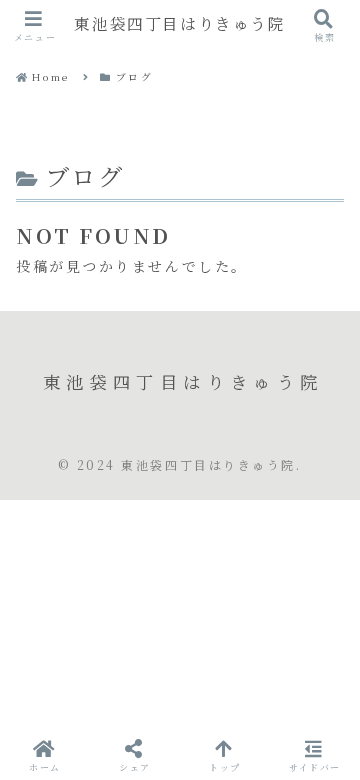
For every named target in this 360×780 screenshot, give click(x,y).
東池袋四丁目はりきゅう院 (179, 24)
